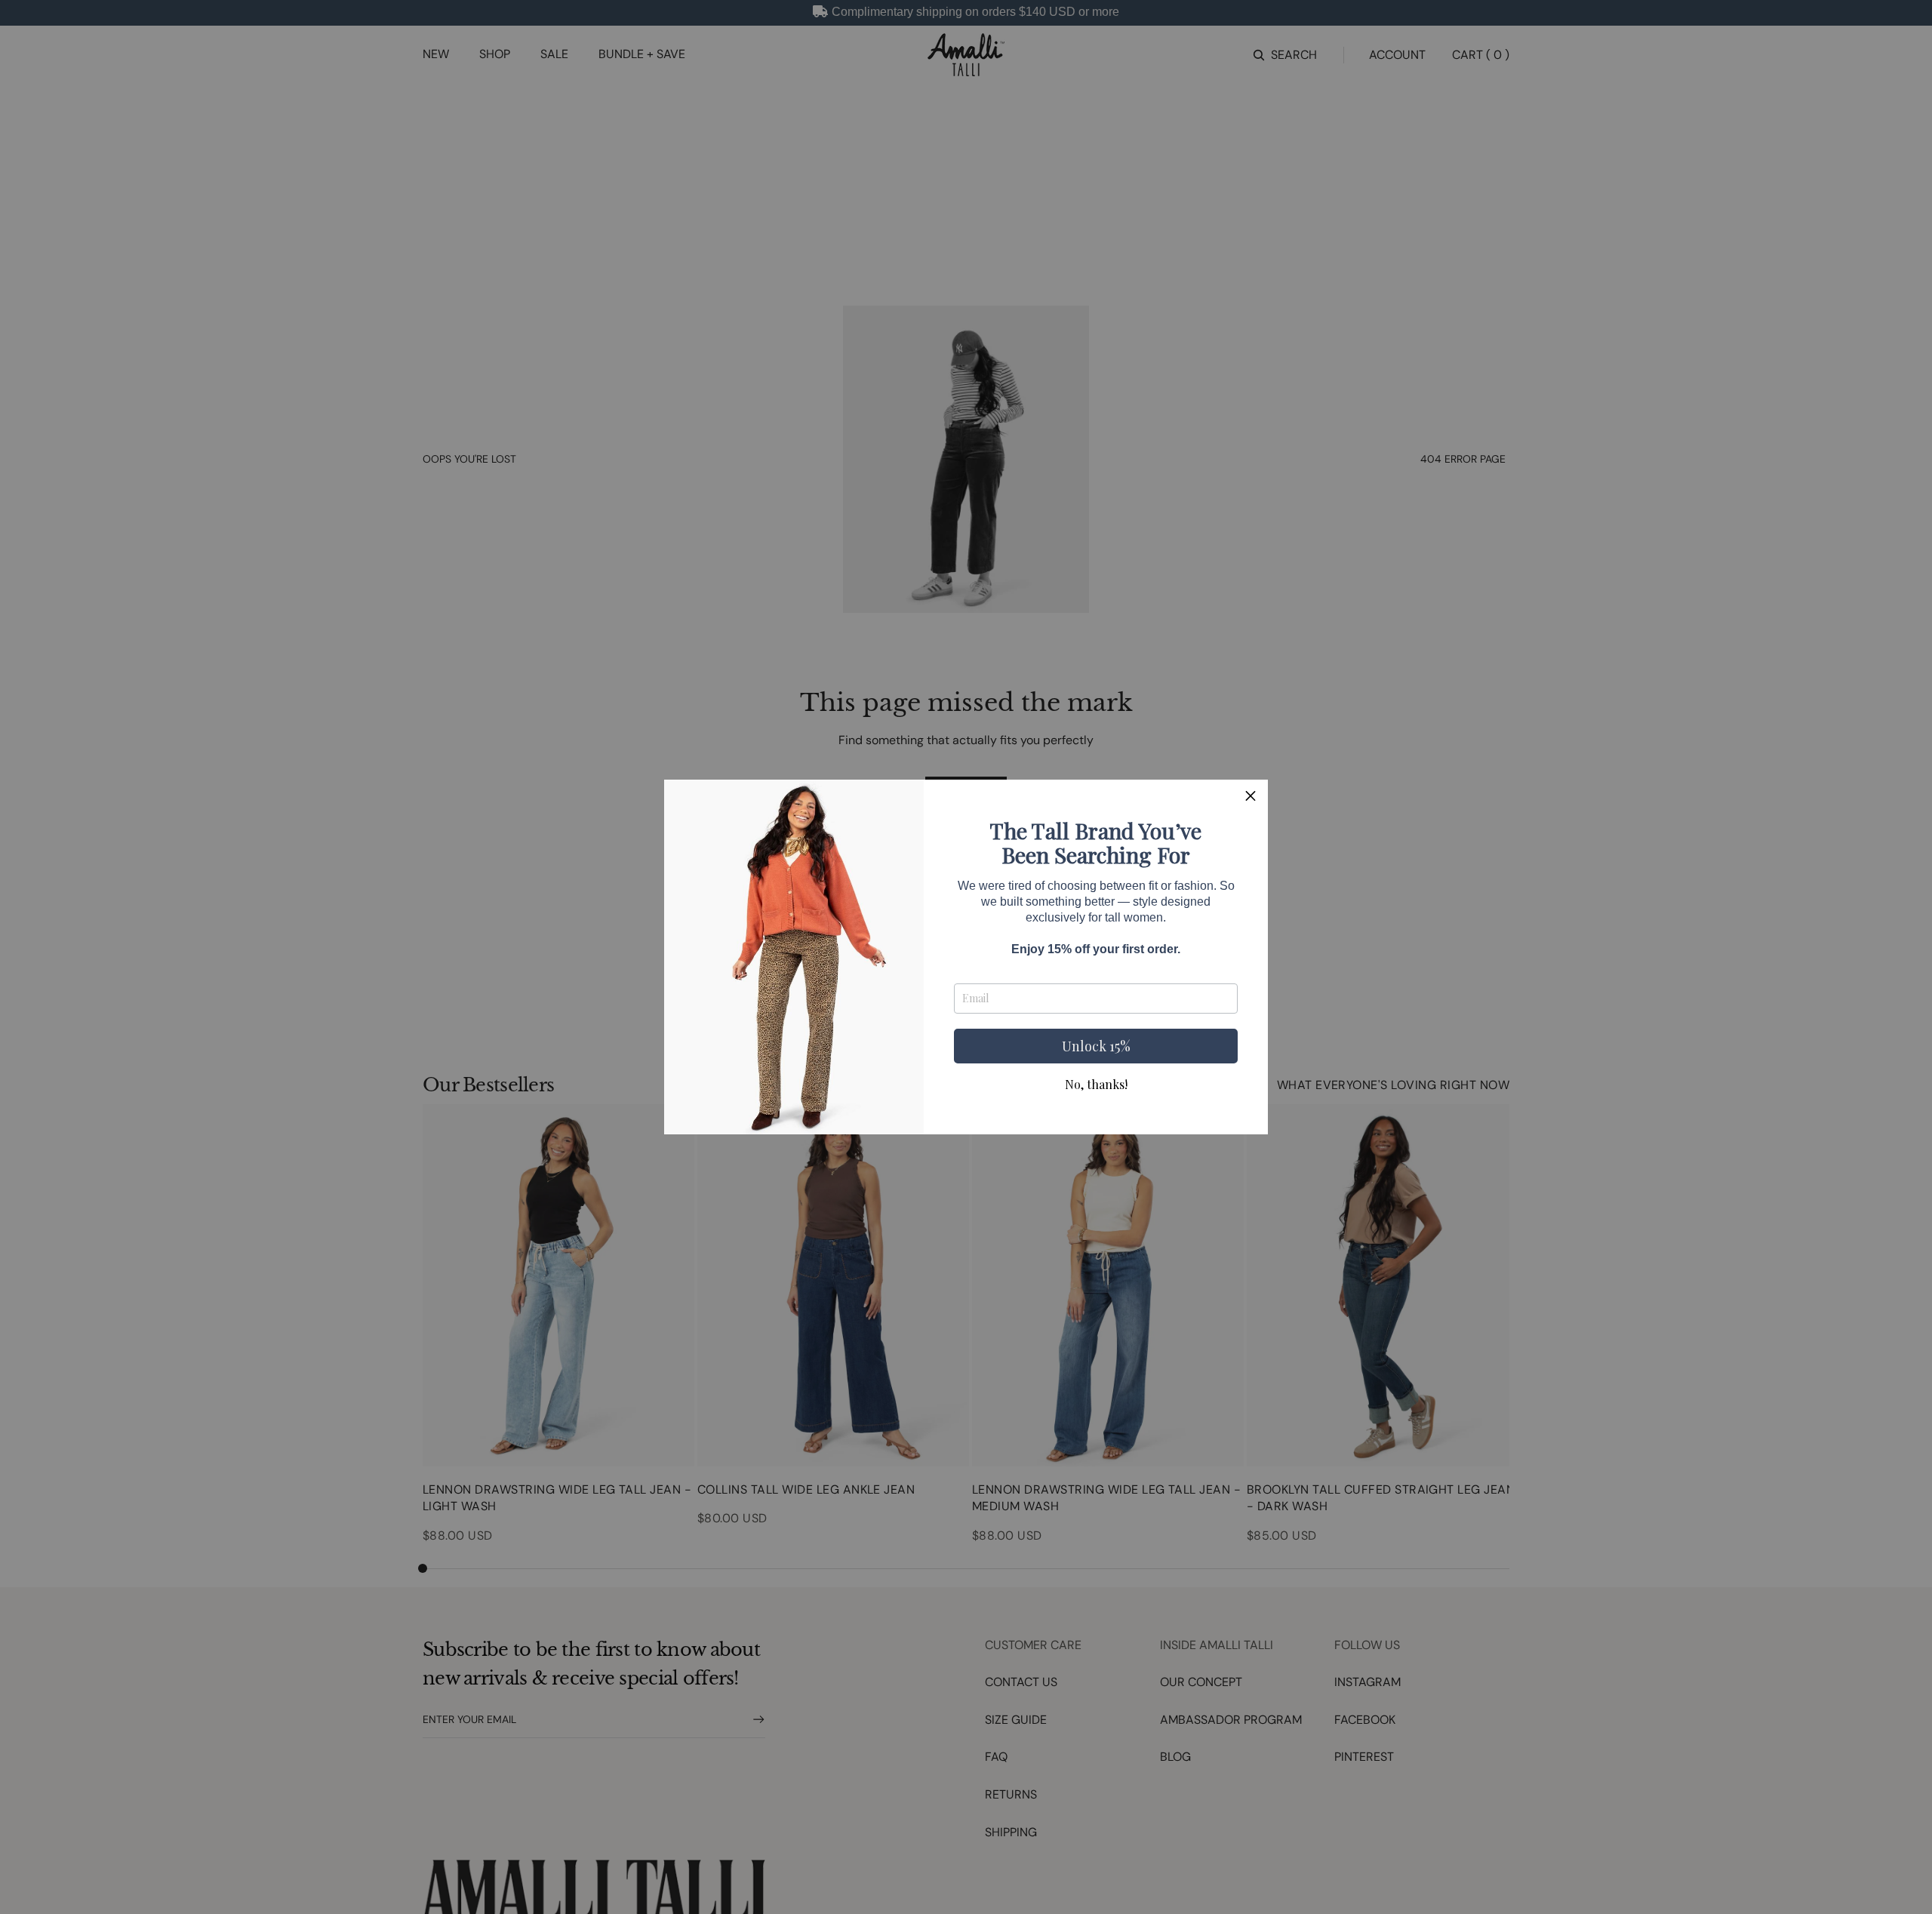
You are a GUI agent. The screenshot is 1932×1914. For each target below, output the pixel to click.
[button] (1251, 797)
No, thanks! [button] (1096, 1085)
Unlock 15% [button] (1096, 1046)
